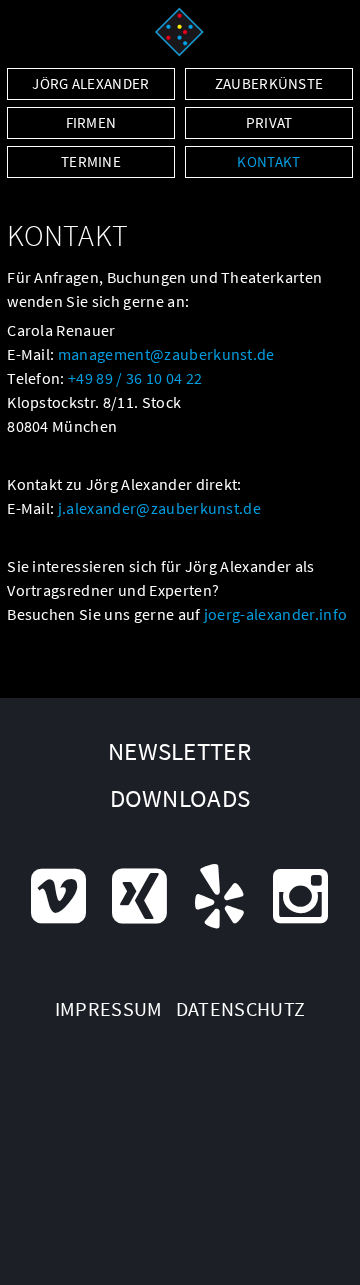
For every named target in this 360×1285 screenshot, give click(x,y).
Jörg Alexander (90, 83)
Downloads (180, 798)
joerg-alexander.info (275, 614)
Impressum (109, 1008)
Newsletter (180, 751)
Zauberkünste (269, 83)
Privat (269, 122)
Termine (91, 161)
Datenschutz (241, 1008)
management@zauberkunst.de (166, 354)
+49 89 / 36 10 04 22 (135, 378)
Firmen (91, 122)
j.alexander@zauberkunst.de (159, 508)
